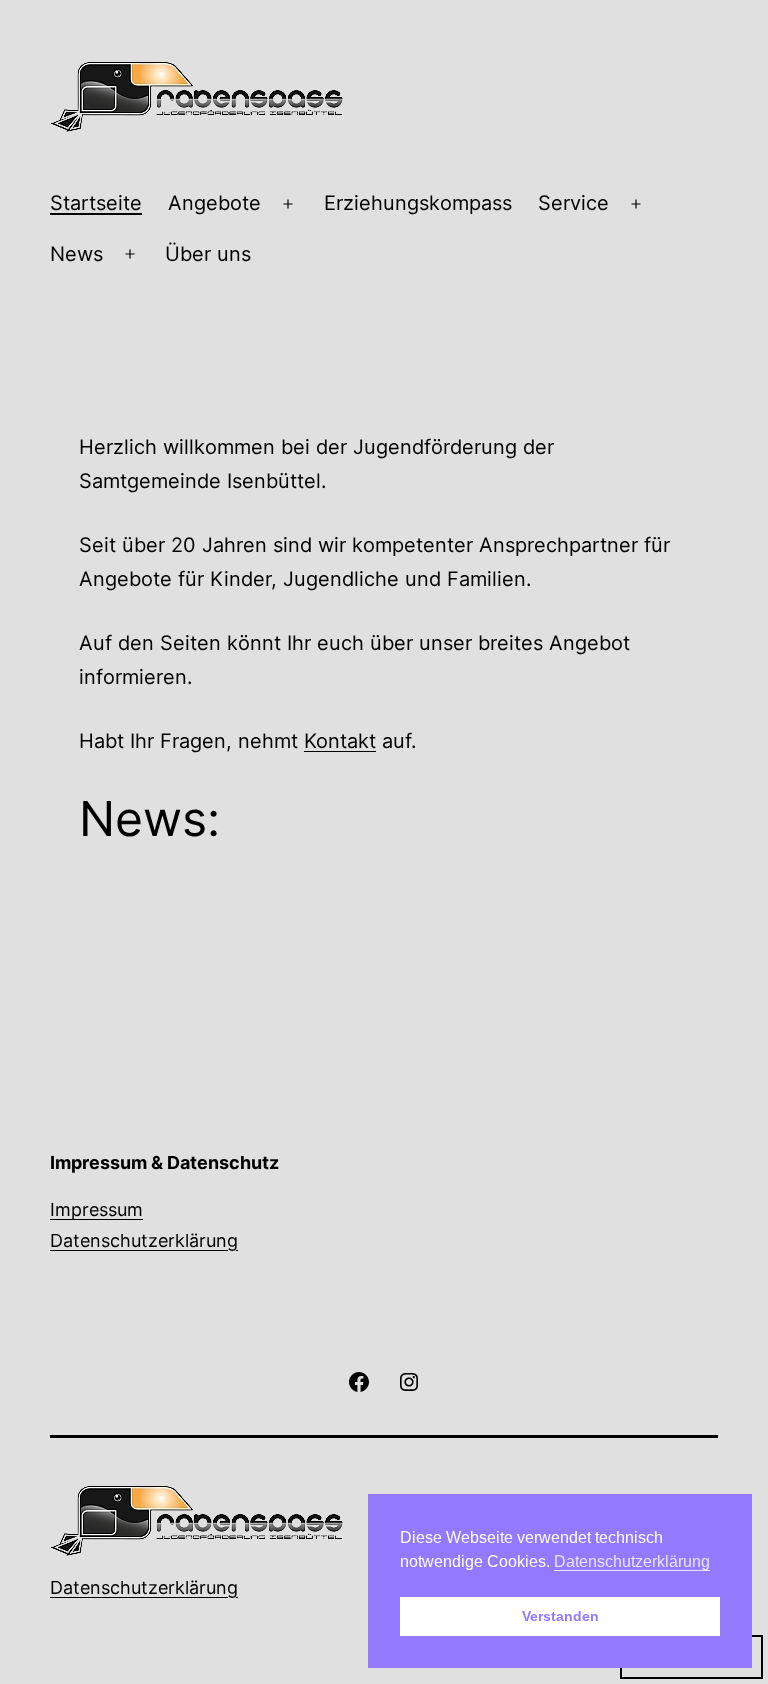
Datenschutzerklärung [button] (632, 1561)
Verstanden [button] (560, 1616)
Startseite (96, 203)
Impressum (96, 1209)
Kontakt (340, 741)
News (76, 254)
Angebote (214, 203)
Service (573, 203)
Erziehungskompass (418, 203)
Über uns (208, 254)
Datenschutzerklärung (144, 1240)
